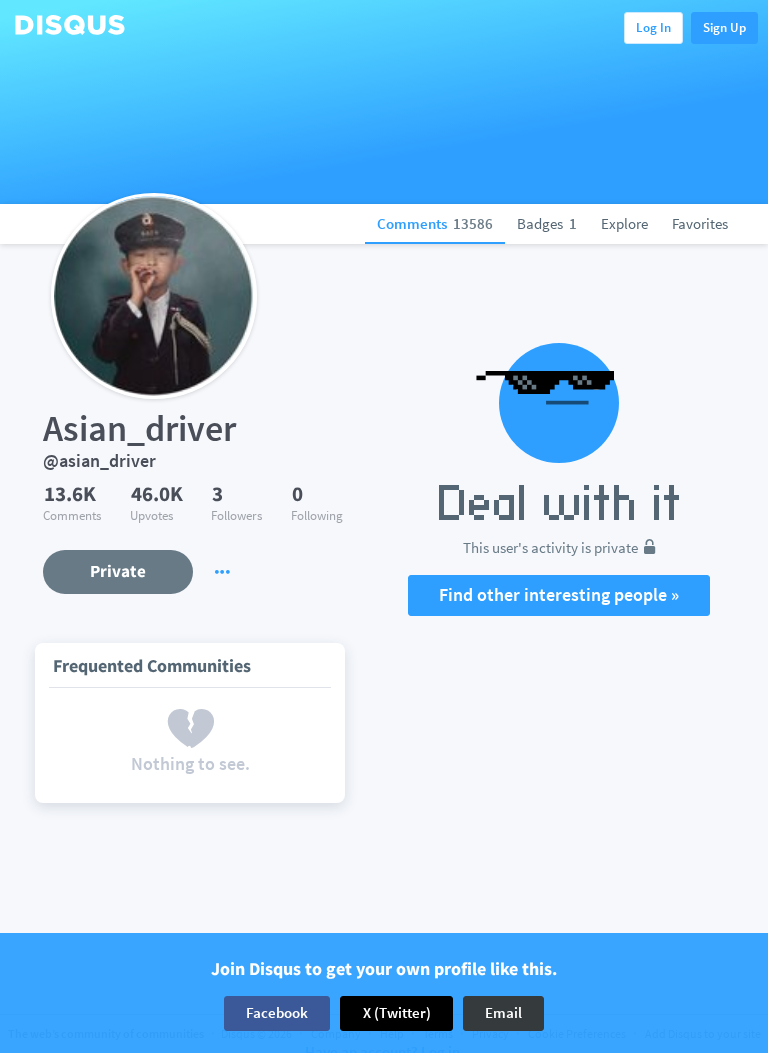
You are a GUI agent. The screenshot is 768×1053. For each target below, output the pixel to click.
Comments (435, 223)
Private (118, 571)
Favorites (700, 223)
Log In (653, 27)
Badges (547, 223)
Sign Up (724, 27)
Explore (624, 223)
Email (503, 1012)
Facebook (277, 1012)
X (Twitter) (397, 1012)
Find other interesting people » (559, 594)
